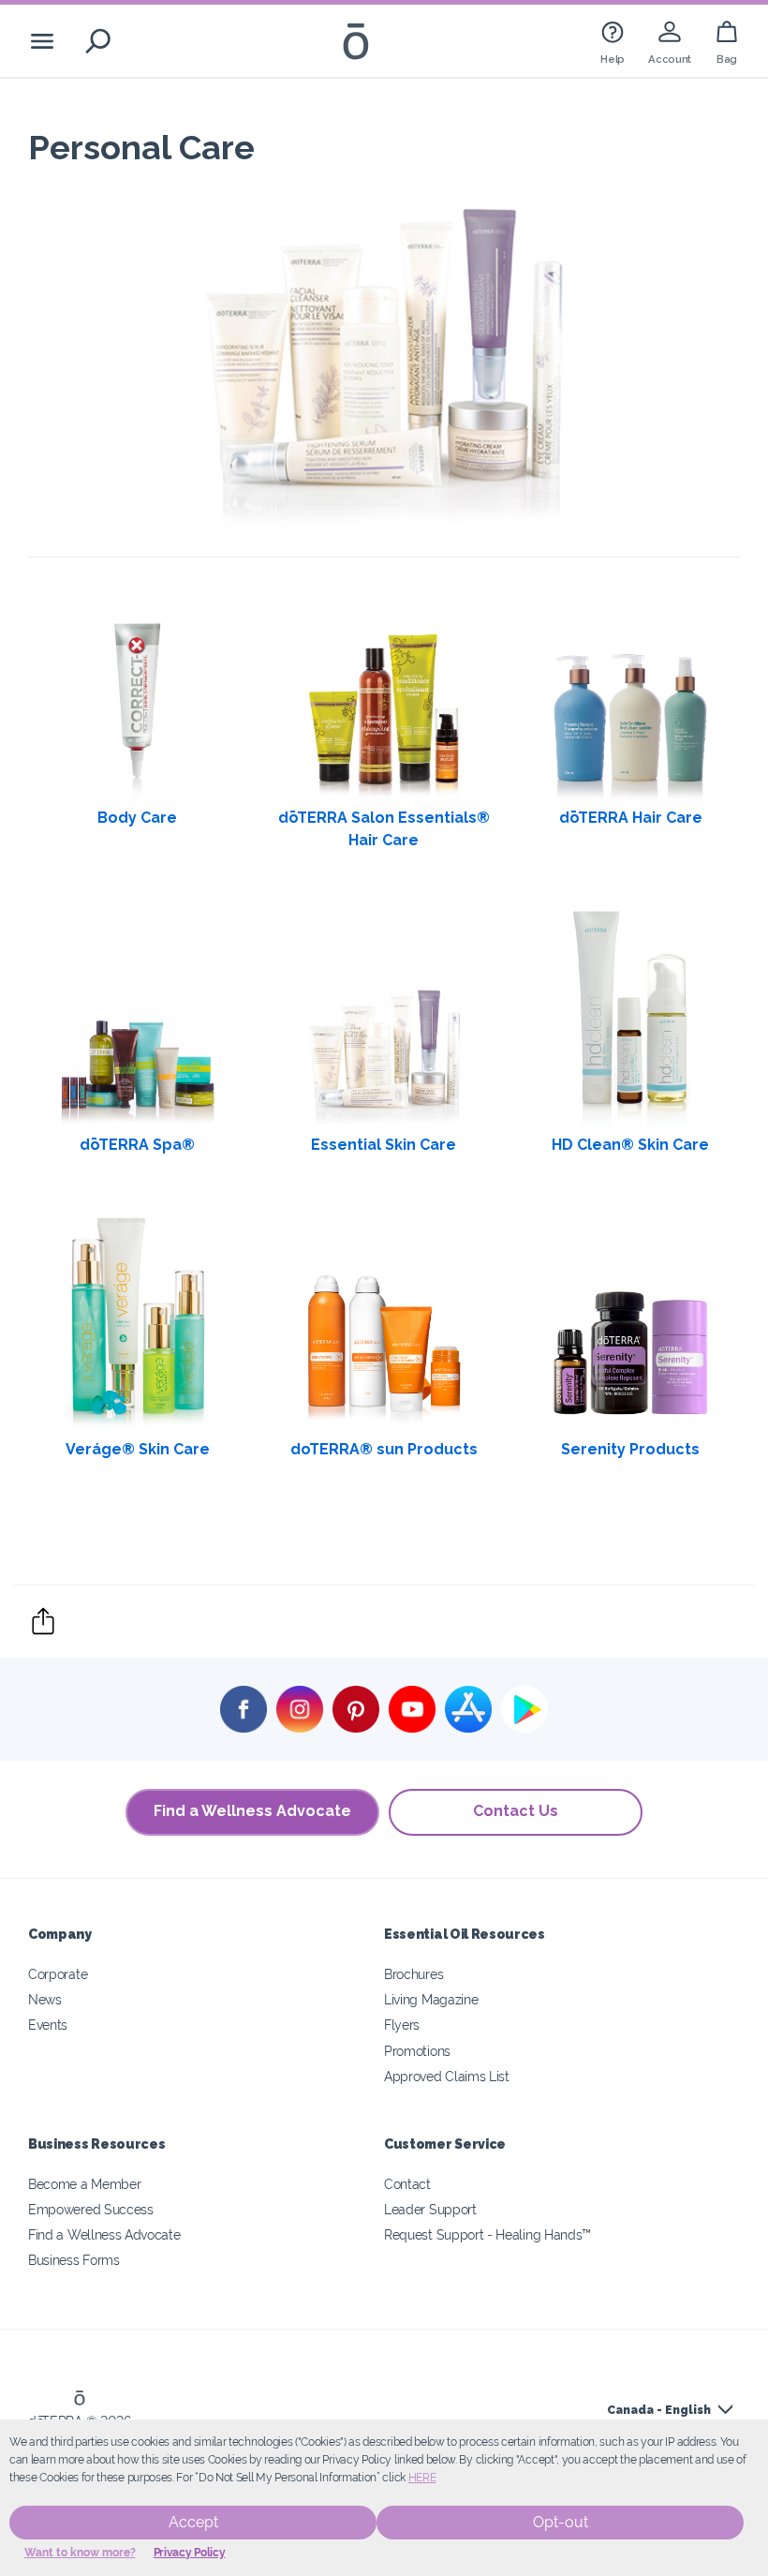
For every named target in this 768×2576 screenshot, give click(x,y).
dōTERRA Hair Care (631, 818)
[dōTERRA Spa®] (138, 1019)
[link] (613, 41)
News (45, 1999)
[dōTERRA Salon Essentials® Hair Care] (384, 692)
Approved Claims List (447, 2076)
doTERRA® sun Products (384, 1449)
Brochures (414, 1974)
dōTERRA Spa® (137, 1145)
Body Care (137, 818)
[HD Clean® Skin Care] (630, 1019)
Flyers (402, 2025)
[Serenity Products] (630, 1323)
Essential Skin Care (384, 1145)
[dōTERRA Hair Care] (630, 692)
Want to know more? (80, 2553)
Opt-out (561, 2522)
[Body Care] (138, 692)
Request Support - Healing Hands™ (487, 2234)
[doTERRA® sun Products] (384, 1323)
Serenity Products (630, 1449)
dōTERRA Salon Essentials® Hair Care (384, 829)
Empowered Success (91, 2209)
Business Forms (74, 2260)
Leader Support (430, 2209)
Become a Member (84, 2184)
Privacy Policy (190, 2553)
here (422, 2478)
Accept (193, 2522)
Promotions (417, 2051)
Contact (407, 2184)
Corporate (58, 1974)
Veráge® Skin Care (138, 1449)
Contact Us (516, 1811)
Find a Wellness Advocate (252, 1811)
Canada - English (659, 2410)
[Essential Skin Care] (384, 1019)
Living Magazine (431, 1999)
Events (48, 2025)
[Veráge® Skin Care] (138, 1323)
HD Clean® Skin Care (630, 1145)
